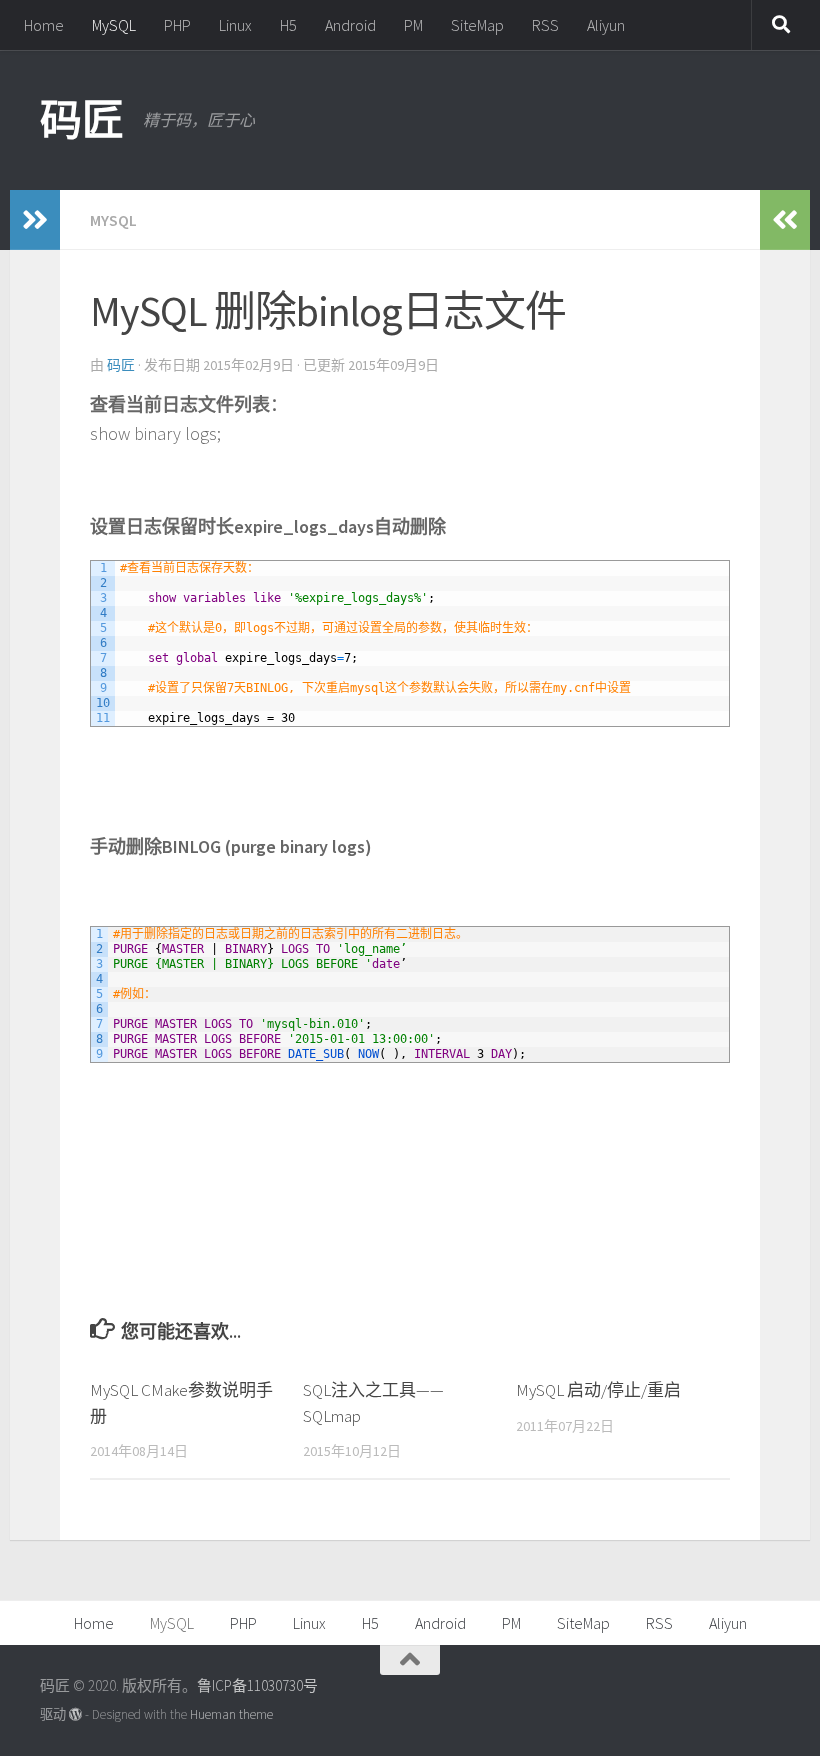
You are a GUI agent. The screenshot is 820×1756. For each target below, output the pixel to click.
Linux (235, 25)
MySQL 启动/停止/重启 (598, 1390)
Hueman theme (231, 1714)
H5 (288, 25)
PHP (177, 25)
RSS (545, 25)
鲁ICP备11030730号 (257, 1685)
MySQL (114, 25)
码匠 (81, 120)
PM (413, 25)
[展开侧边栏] (35, 220)
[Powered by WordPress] (75, 1714)
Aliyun (606, 25)
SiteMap (477, 25)
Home (44, 25)
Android (350, 25)
